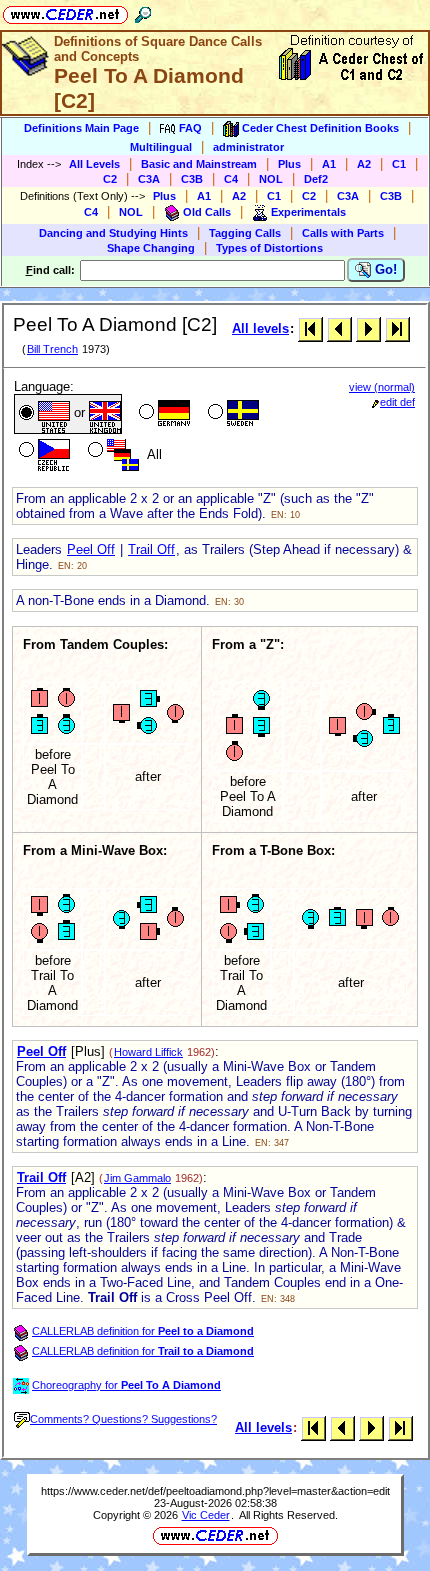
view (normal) (382, 387)
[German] (162, 414)
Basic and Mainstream (199, 164)
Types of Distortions (269, 248)
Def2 (316, 179)
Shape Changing (151, 248)
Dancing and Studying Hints (113, 233)
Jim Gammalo (137, 1178)
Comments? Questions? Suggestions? (123, 1419)
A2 (364, 164)
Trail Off (151, 549)
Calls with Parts (343, 233)
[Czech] (42, 452)
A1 (329, 164)
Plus (289, 164)
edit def (397, 402)
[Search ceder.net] (143, 11)
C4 (231, 179)
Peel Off (91, 549)
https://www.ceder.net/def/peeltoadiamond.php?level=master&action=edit (215, 1491)
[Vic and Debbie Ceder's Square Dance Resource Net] (65, 11)
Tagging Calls (245, 233)
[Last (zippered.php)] (397, 328)
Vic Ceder (206, 1515)
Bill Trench (52, 349)
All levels (260, 328)
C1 (399, 164)
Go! (384, 269)
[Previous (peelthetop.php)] (339, 328)
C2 (110, 179)
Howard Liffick (148, 1052)
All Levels (94, 164)
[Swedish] (231, 414)
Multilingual (161, 147)
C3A (149, 179)
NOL (271, 179)
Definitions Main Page (81, 128)
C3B (192, 179)
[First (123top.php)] (310, 328)
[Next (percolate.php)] (368, 328)
